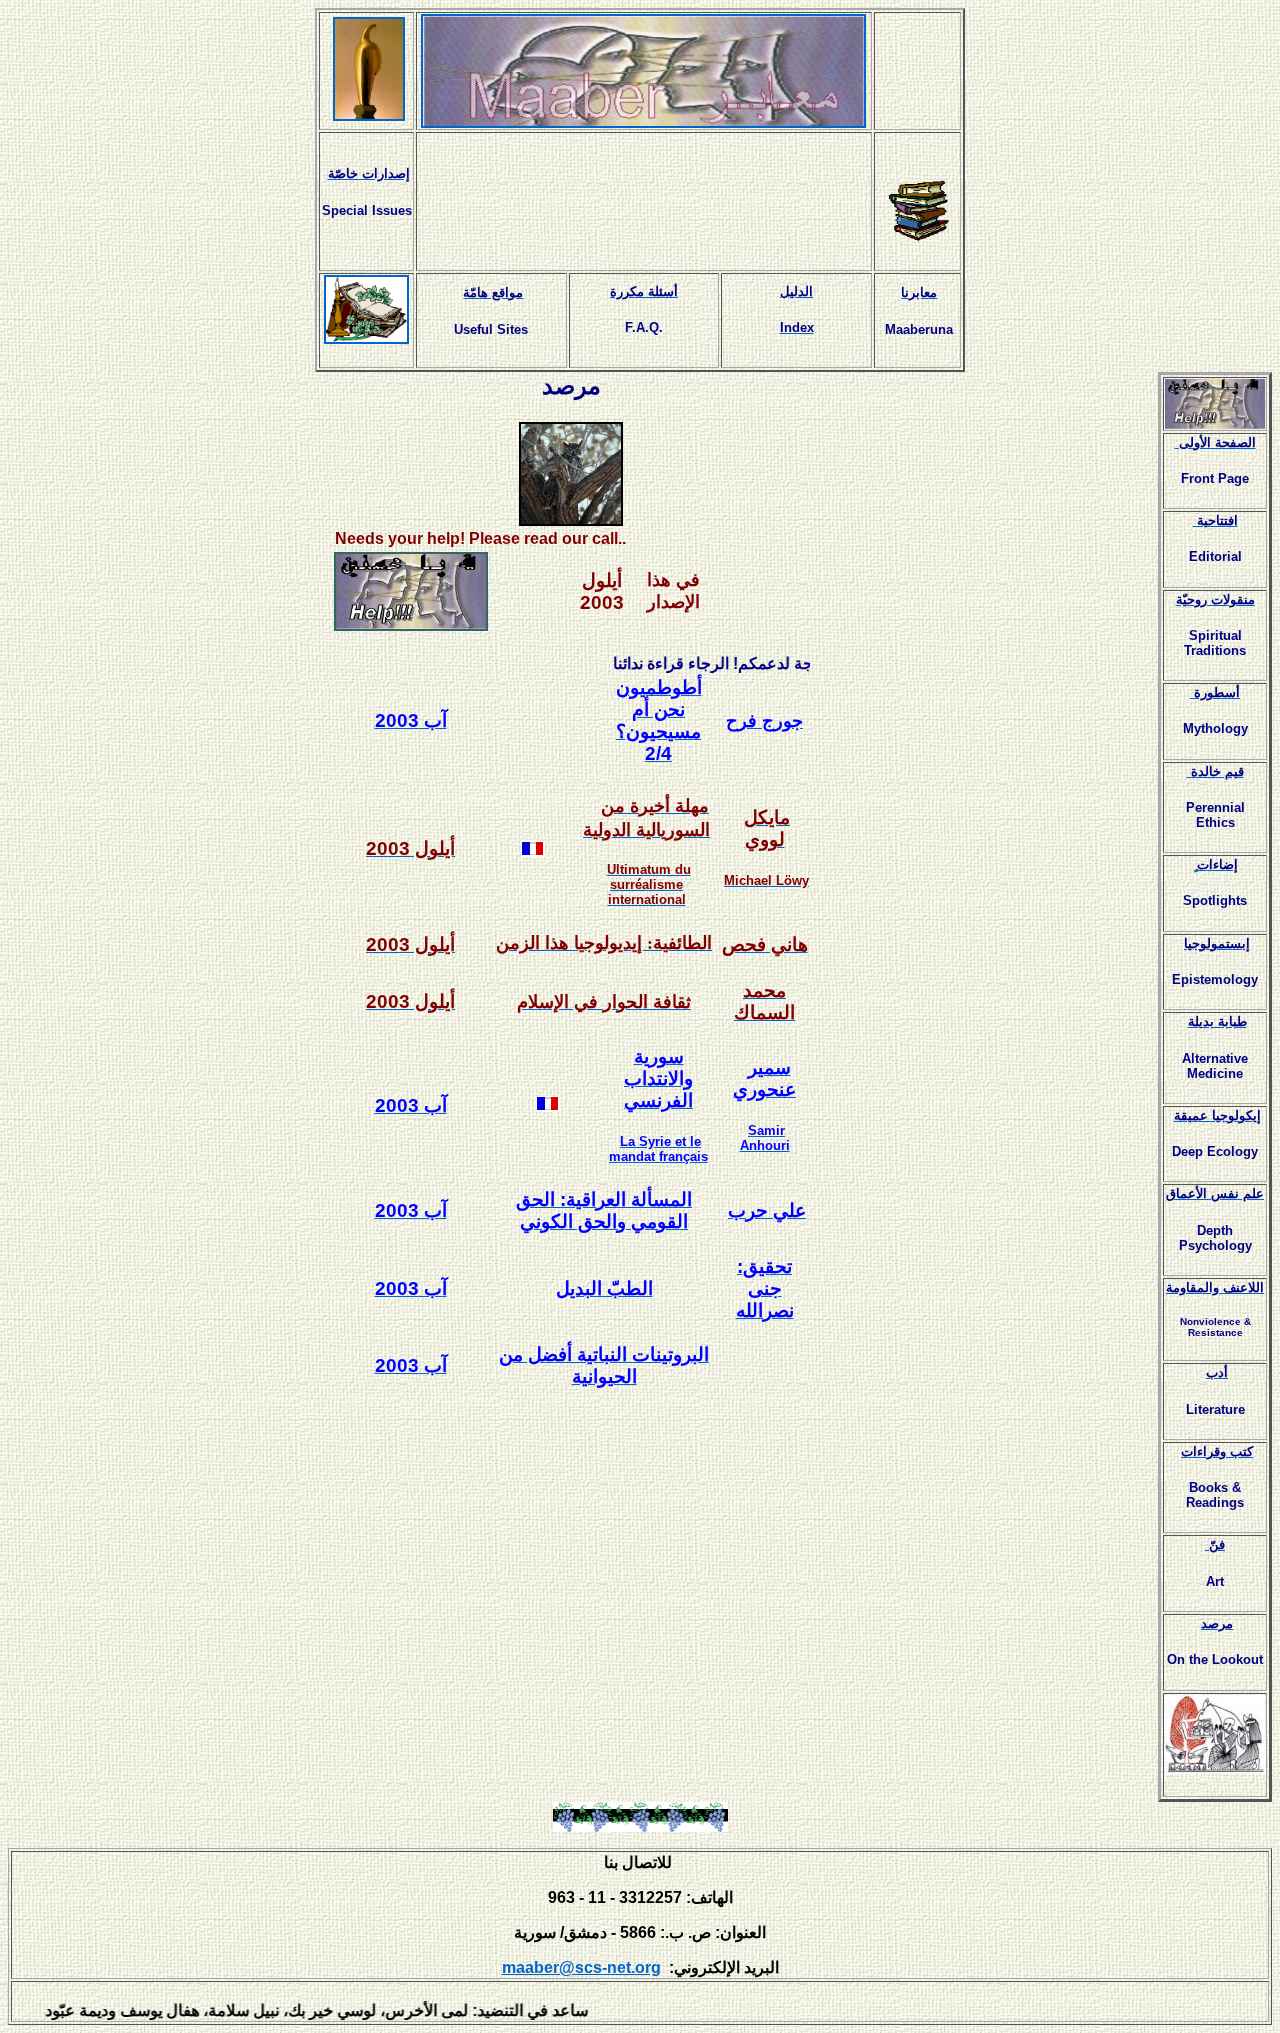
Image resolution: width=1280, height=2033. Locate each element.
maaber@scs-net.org (581, 1967)
